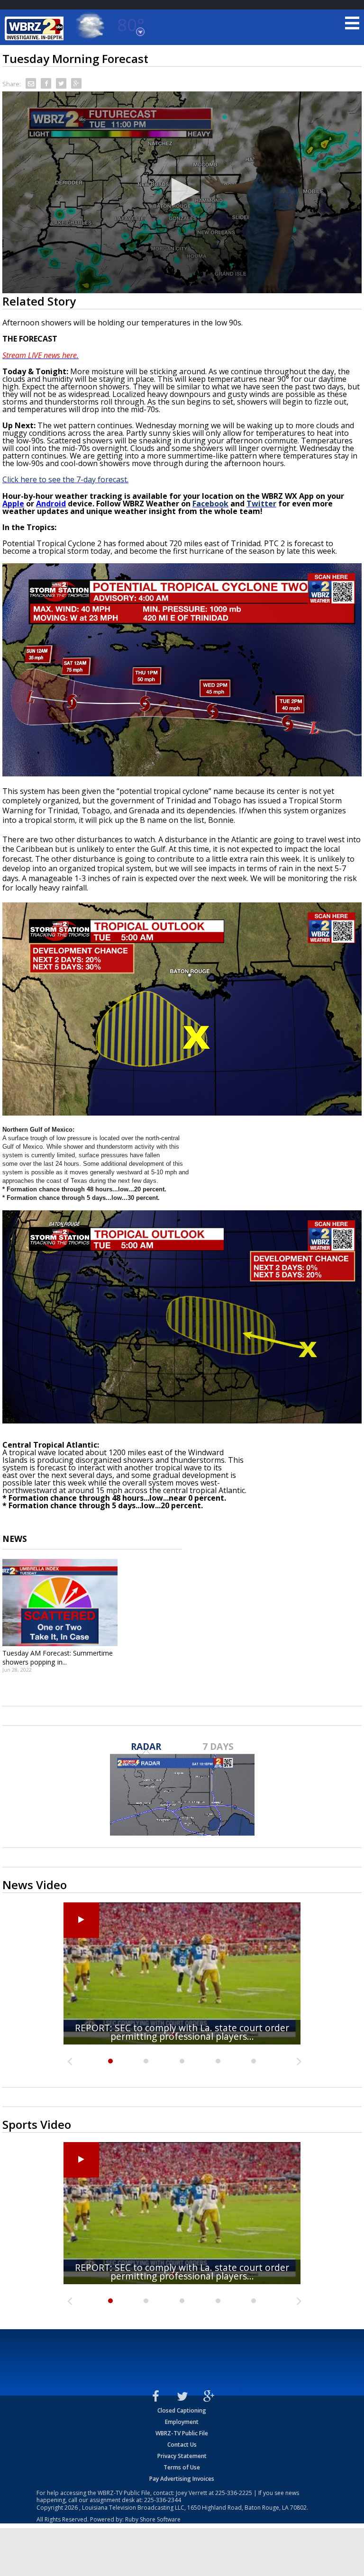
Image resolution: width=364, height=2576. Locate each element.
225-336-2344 (163, 2500)
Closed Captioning (182, 2410)
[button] (182, 192)
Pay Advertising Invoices (182, 2479)
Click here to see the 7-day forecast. (65, 479)
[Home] (36, 28)
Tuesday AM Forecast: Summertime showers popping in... (58, 1657)
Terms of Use (182, 2467)
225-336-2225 (234, 2493)
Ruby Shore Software (153, 2519)
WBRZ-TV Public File (182, 2433)
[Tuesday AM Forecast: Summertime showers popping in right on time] (60, 1603)
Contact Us (182, 2445)
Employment (182, 2422)
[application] (182, 192)
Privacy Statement (182, 2456)
